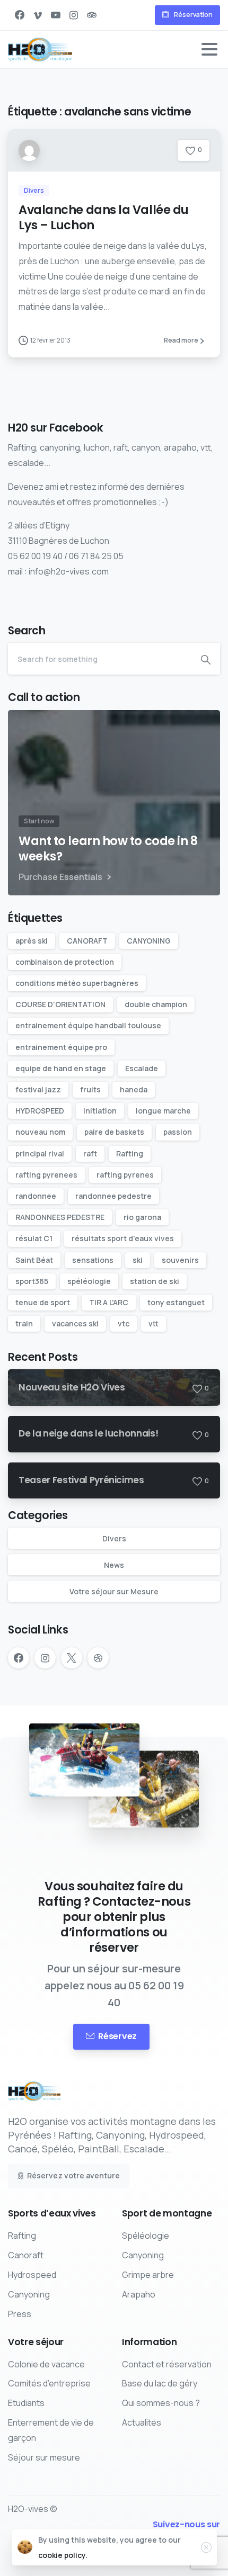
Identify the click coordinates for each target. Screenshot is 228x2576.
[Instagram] (74, 15)
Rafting (130, 1154)
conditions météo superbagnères (77, 983)
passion (178, 1132)
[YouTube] (56, 15)
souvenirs (180, 1260)
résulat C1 (34, 1238)
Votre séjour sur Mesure (114, 1591)
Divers (114, 1538)
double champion (156, 1004)
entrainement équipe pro (61, 1047)
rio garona (142, 1217)
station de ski (155, 1281)
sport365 (32, 1281)
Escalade (142, 1068)
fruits (90, 1089)
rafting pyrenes (125, 1175)
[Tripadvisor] (92, 15)
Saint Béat (34, 1260)
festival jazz (38, 1089)
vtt (154, 1323)
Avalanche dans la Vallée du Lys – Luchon (104, 217)
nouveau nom (40, 1132)
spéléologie (89, 1281)
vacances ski (75, 1323)
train (24, 1323)
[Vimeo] (38, 15)
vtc (124, 1323)
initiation (100, 1111)
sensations (93, 1260)
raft (90, 1154)
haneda (134, 1089)
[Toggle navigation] (209, 49)
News (114, 1565)
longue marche (163, 1111)
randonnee (36, 1196)
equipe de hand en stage (61, 1068)
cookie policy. (63, 2555)
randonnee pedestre (113, 1196)
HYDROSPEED (40, 1111)
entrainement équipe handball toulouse (88, 1025)
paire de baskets (114, 1132)
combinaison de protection (65, 962)
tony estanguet (176, 1302)
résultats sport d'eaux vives (123, 1238)
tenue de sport (43, 1302)
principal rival (40, 1154)
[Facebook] (20, 15)
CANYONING (149, 941)
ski (138, 1260)
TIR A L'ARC (109, 1302)
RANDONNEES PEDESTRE (60, 1217)
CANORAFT (87, 941)
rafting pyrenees (46, 1175)
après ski (32, 941)
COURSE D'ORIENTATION (60, 1004)
